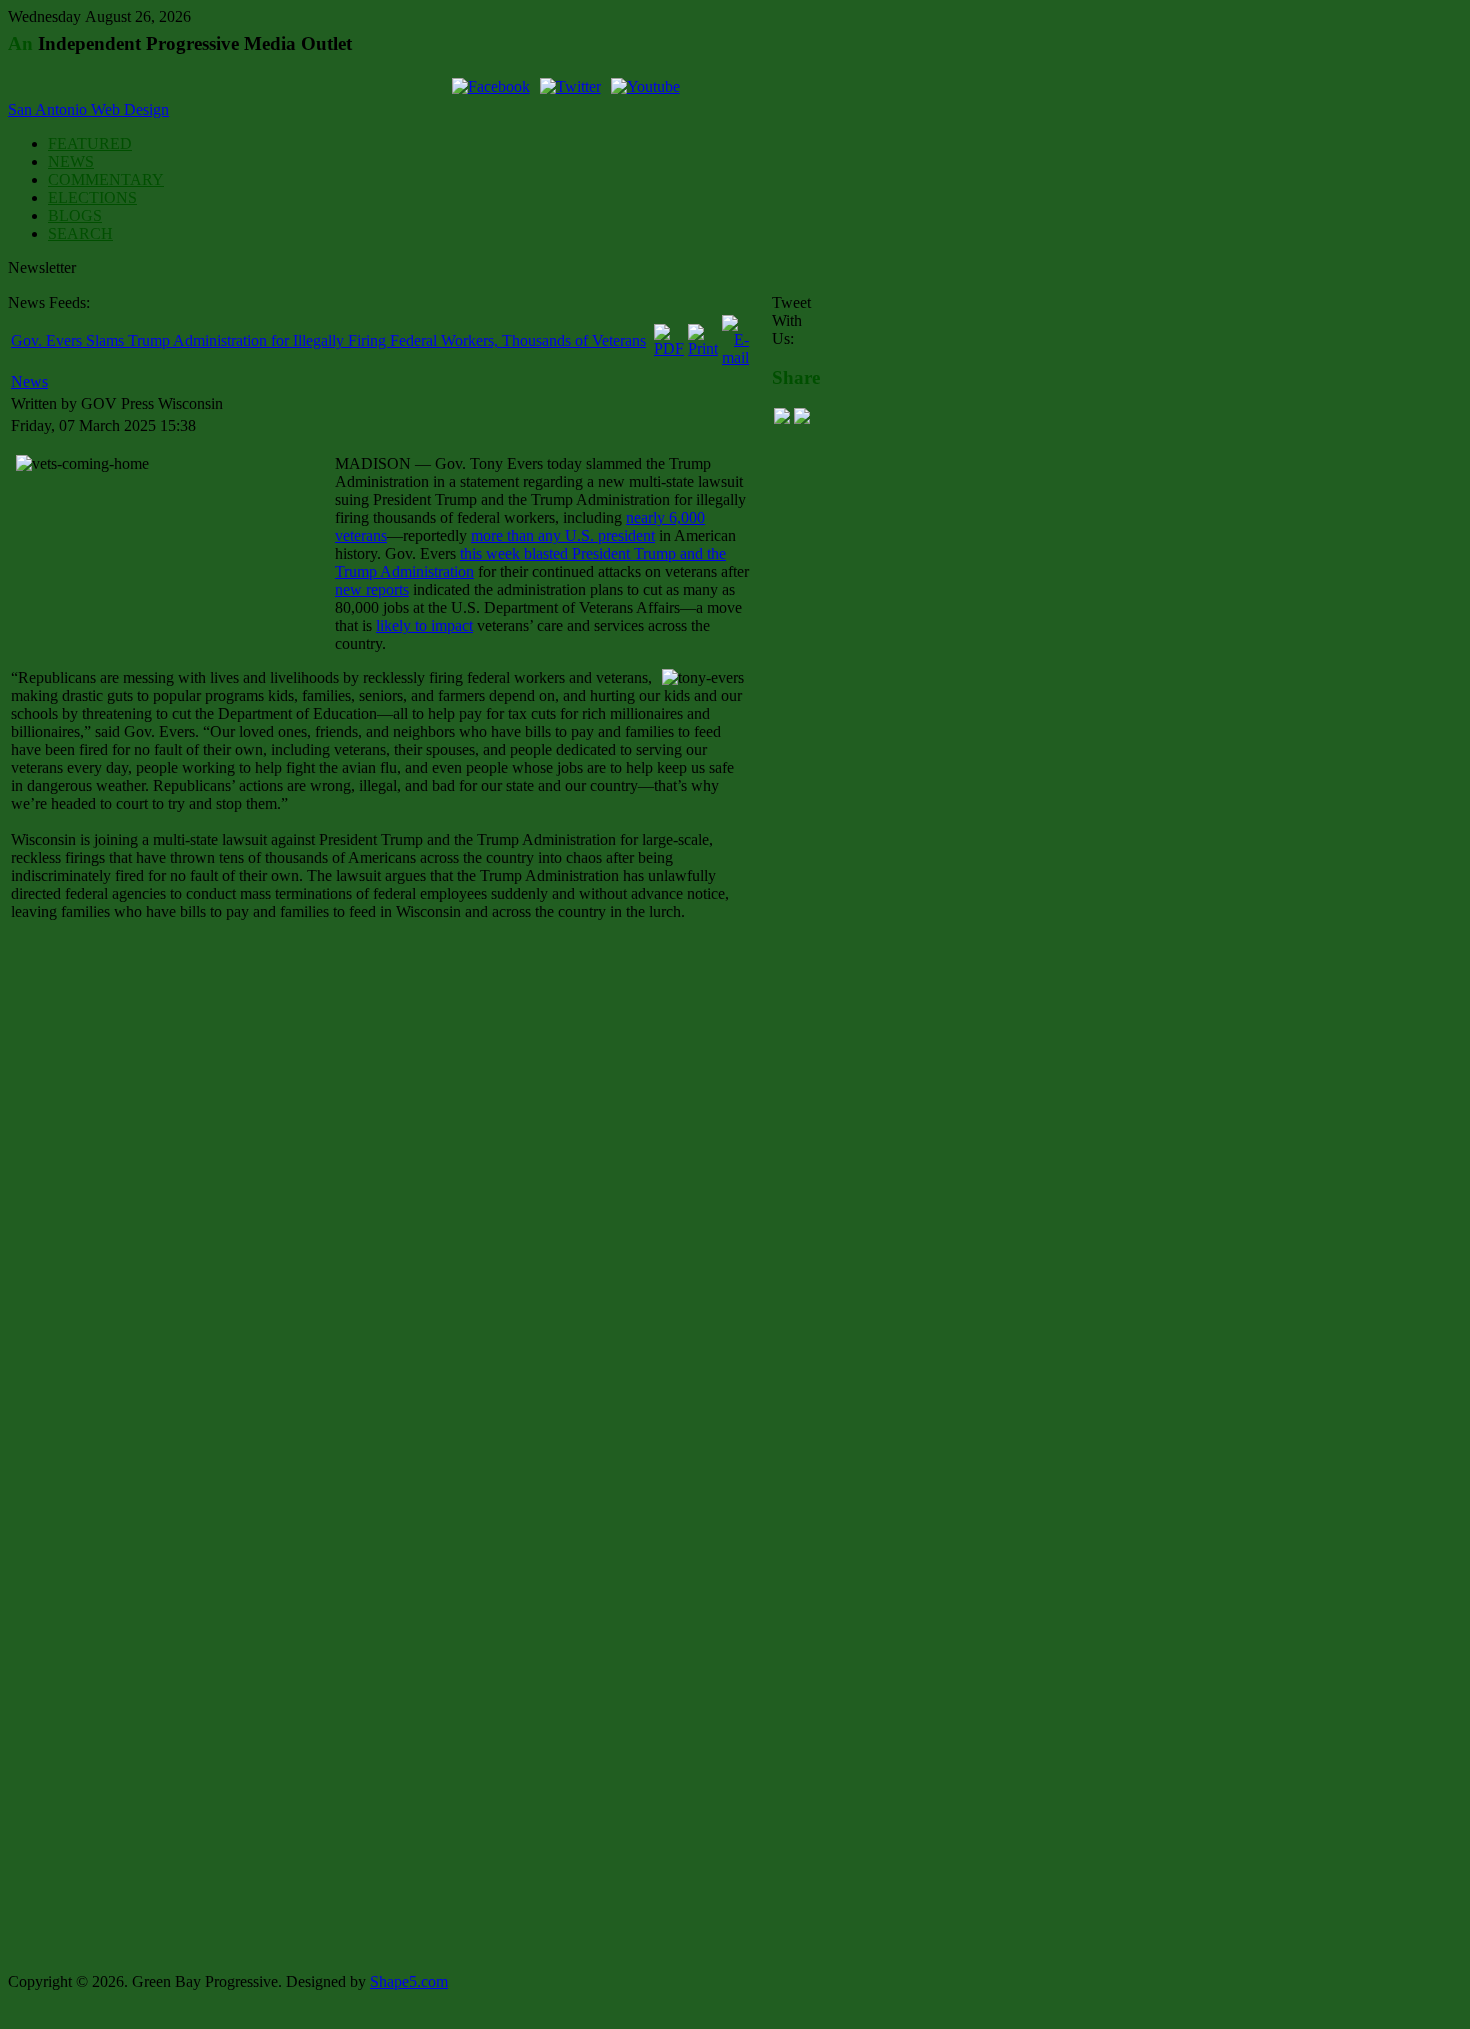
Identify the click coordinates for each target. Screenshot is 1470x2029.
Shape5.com (409, 1981)
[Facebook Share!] (782, 418)
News (29, 381)
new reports (372, 589)
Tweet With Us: (791, 320)
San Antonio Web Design (88, 109)
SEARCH (80, 233)
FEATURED (90, 143)
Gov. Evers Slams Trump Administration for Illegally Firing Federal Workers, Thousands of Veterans (328, 340)
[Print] (703, 348)
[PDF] (669, 348)
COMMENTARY (106, 179)
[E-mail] (735, 357)
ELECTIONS (92, 197)
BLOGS (75, 215)
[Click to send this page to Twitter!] (802, 418)
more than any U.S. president (563, 535)
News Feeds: (49, 302)
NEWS (71, 161)
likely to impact (424, 625)
